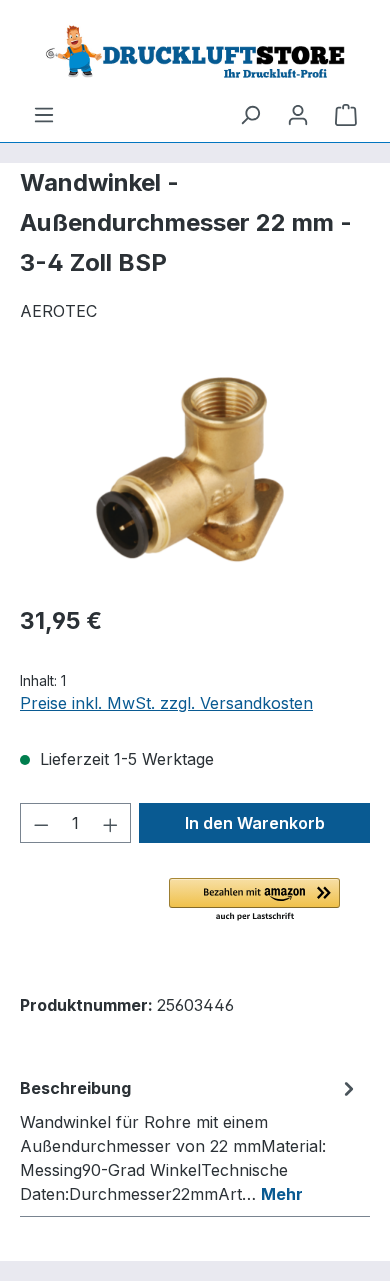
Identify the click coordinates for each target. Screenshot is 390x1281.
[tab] (190, 1140)
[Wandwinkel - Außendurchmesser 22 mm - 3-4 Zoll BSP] (194, 475)
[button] (254, 900)
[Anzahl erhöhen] (111, 823)
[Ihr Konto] (298, 114)
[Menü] (44, 114)
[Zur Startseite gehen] (195, 51)
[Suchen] (250, 114)
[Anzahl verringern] (41, 823)
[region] (195, 475)
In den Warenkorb (255, 823)
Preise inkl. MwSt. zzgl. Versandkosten (166, 703)
